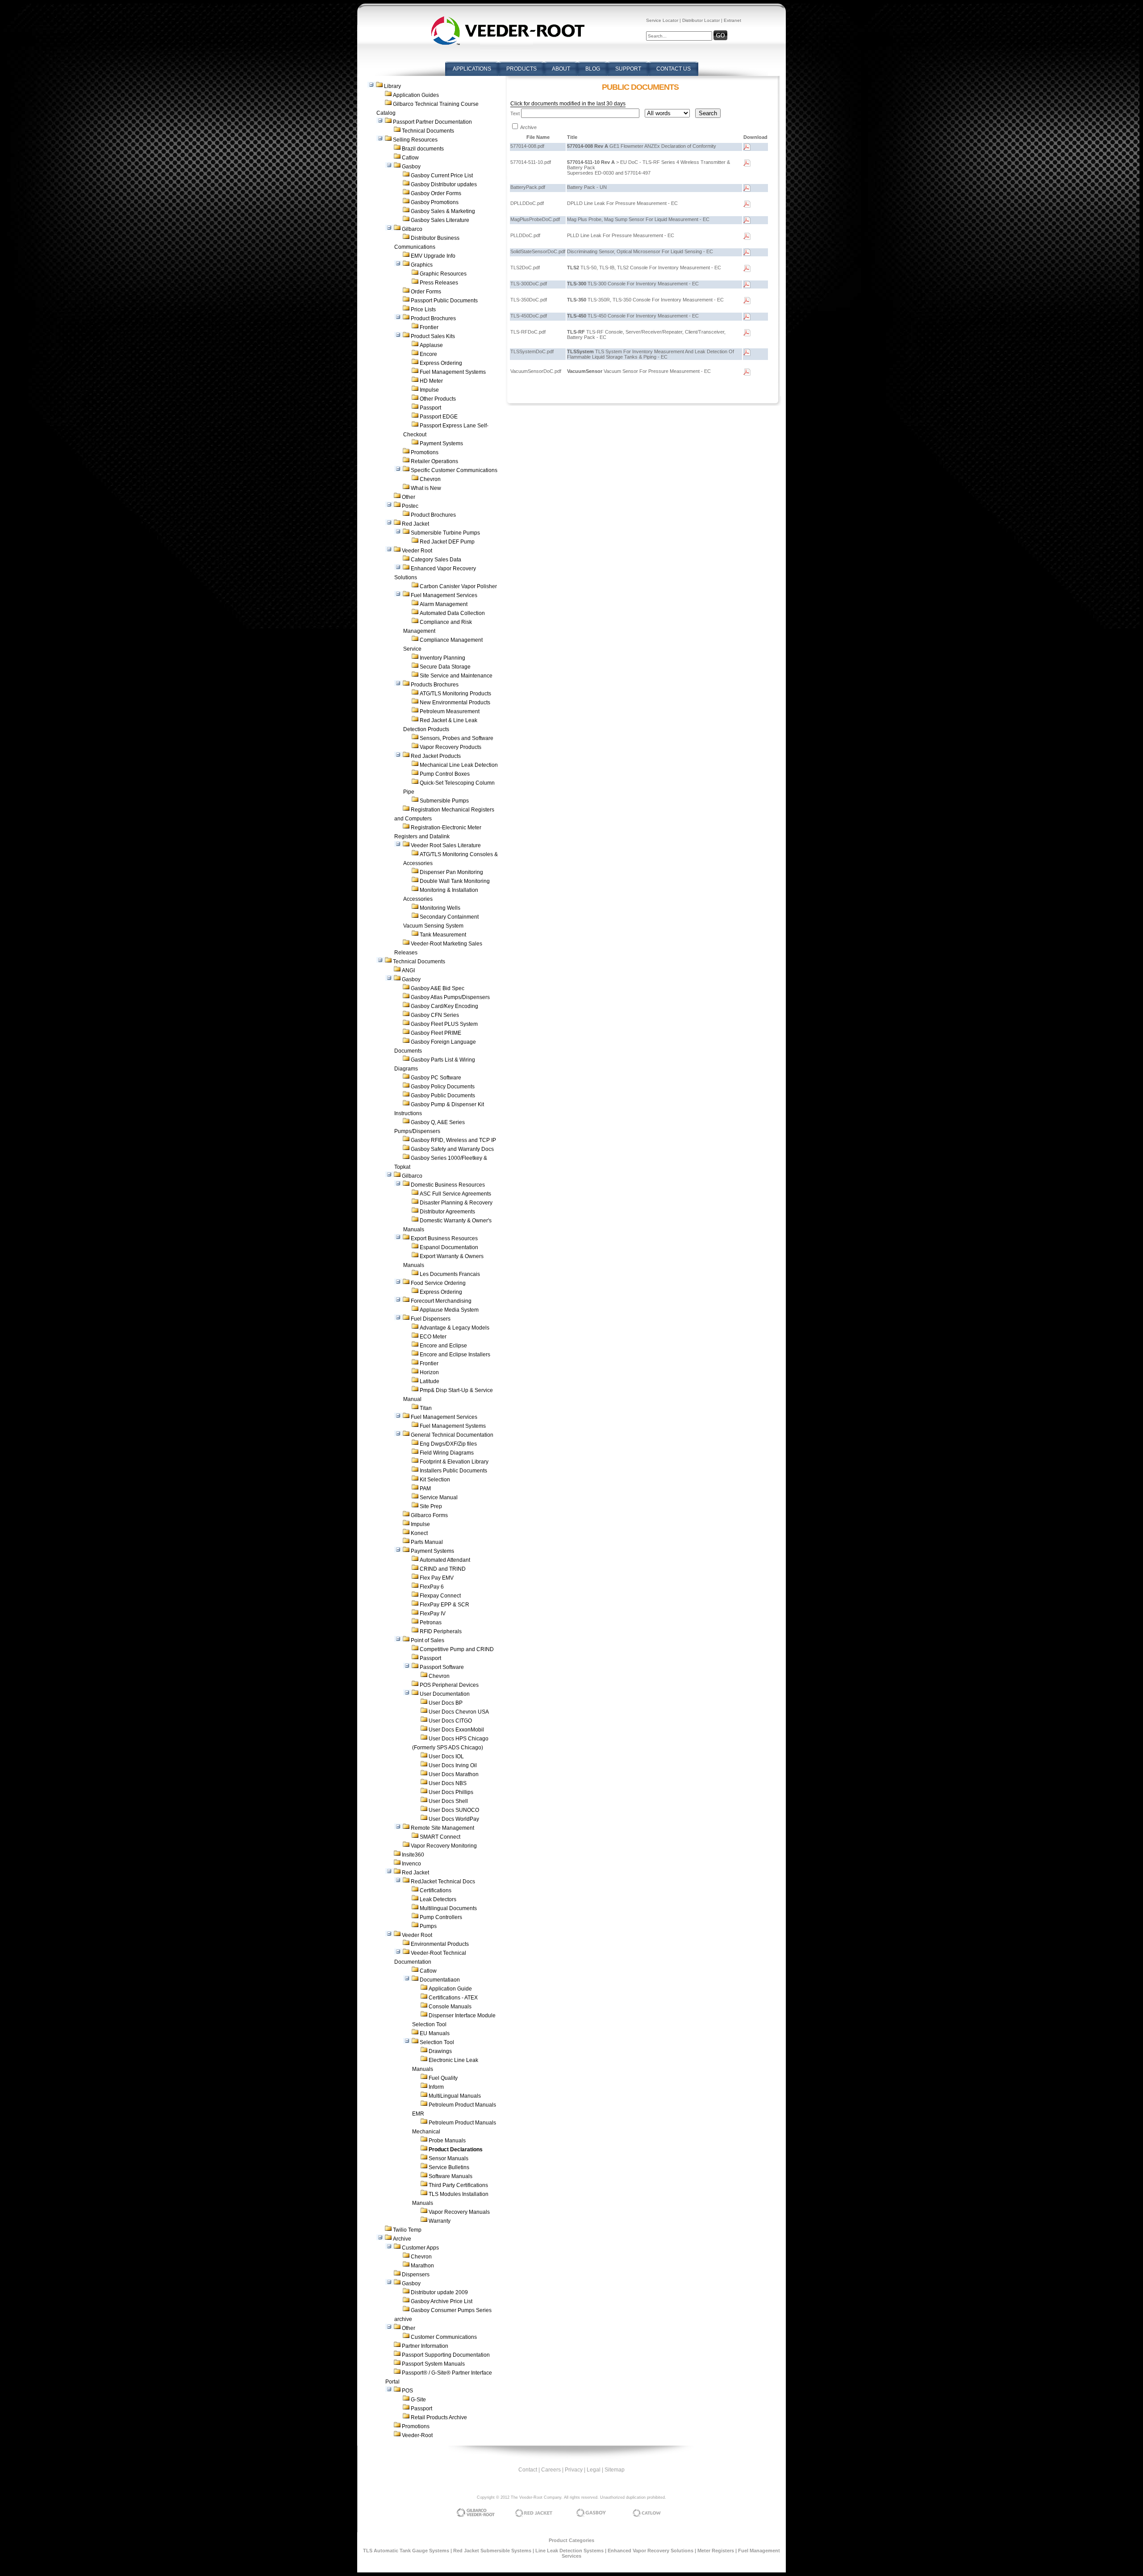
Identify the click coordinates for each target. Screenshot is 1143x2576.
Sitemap (615, 2470)
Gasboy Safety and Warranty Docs (452, 1149)
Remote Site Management (442, 1828)
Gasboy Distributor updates (444, 184)
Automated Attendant (445, 1560)
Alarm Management (444, 604)
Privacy (574, 2470)
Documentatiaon (440, 1980)
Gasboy (411, 167)
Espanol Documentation (449, 1247)
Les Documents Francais (450, 1274)
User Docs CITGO (450, 1721)
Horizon (429, 1372)
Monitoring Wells (440, 908)
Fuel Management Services (444, 595)
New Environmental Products (455, 703)
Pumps (428, 1926)
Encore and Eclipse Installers (455, 1355)
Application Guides (416, 95)
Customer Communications (444, 2337)
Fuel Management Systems (453, 372)
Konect (419, 1533)
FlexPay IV (433, 1614)
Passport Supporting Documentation (446, 2355)
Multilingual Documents (448, 1908)
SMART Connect (440, 1837)
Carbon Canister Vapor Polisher (458, 586)
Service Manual (439, 1497)
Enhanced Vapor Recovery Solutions (651, 2551)
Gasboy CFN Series (435, 1015)
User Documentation (445, 1694)
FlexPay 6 (432, 1587)
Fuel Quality (443, 2078)
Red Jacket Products (436, 756)
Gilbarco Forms (429, 1515)
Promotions (425, 452)
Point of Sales (428, 1640)
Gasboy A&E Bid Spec (438, 988)
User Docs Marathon (454, 1774)
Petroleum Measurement (450, 711)
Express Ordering (441, 363)
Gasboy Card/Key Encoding (444, 1006)
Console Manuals (450, 2007)
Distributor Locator (701, 20)
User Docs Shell (448, 1801)
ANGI (408, 970)
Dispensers (416, 2275)
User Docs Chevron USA (459, 1712)
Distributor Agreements (447, 1212)
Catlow (410, 158)
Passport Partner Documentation (432, 122)
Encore (428, 354)
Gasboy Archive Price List (442, 2301)
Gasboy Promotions (435, 202)
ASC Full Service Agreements (455, 1194)
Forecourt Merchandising (441, 1301)
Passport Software (442, 1667)
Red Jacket (415, 524)
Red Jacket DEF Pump (447, 542)
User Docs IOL (446, 1756)
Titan (426, 1408)
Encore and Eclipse (443, 1346)
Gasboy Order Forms (436, 193)
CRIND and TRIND (443, 1569)
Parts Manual (427, 1542)
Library (392, 86)
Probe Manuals (447, 2141)
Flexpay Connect (440, 1596)
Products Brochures (435, 685)
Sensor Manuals (448, 2158)
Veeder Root (417, 551)
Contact (528, 2470)
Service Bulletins (449, 2167)
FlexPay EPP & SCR (444, 1605)
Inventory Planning (442, 658)
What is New (426, 488)
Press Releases (439, 283)
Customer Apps (420, 2248)
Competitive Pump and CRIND (457, 1649)
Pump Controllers (441, 1917)
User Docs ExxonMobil (456, 1730)
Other (409, 497)
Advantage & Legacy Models (455, 1328)
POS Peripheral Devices (449, 1685)
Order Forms (426, 292)
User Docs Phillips (451, 1792)
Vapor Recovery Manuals (459, 2212)
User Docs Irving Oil (453, 1765)
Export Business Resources (444, 1238)
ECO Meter (433, 1337)
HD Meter (431, 381)
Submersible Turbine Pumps (445, 533)
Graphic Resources (443, 274)
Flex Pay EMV (437, 1578)
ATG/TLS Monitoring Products (455, 694)
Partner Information (425, 2346)
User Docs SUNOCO (454, 1810)
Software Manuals (451, 2176)
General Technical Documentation (452, 1435)
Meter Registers (716, 2551)
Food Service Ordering (438, 1283)
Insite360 (413, 1855)
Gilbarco (412, 229)
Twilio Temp (407, 2230)
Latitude (430, 1381)
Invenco (411, 1864)
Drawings (440, 2051)
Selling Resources (415, 140)
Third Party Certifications (458, 2185)
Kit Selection (435, 1480)
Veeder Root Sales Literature (446, 845)
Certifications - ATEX (453, 1998)
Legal (594, 2470)
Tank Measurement (443, 935)
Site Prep (431, 1506)
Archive (402, 2239)
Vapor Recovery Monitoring (444, 1846)
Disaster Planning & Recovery (456, 1203)
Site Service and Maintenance (456, 676)
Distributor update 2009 (439, 2292)
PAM (425, 1489)
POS (407, 2391)
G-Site (418, 2400)
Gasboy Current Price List (442, 176)
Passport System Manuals (433, 2364)
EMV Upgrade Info (433, 256)
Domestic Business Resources (448, 1185)
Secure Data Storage (445, 667)
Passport (430, 408)
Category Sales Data (436, 560)
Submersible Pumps (444, 801)
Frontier (429, 327)
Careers (551, 2470)
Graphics (422, 265)
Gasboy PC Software (436, 1078)
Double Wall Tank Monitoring (455, 881)
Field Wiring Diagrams (447, 1453)
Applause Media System (449, 1310)
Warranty (440, 2221)
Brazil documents (423, 149)
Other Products (438, 399)
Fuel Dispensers (431, 1319)
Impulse (429, 390)
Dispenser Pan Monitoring (451, 872)
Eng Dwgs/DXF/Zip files (448, 1444)
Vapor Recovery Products (451, 747)
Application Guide (450, 1989)
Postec (410, 506)
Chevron (430, 479)
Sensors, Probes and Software (457, 738)
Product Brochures (433, 318)
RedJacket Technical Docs (443, 1882)
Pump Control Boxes (445, 774)
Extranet (732, 20)
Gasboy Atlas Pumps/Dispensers (450, 997)
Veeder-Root (417, 2435)
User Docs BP (446, 1703)
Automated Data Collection (452, 613)
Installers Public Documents (453, 1471)
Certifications (436, 1890)
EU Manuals (435, 2033)
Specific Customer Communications (454, 470)
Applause (431, 345)
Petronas (431, 1623)
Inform (436, 2087)
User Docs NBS (448, 1783)
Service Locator (662, 20)
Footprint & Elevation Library (454, 1462)
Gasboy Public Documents (443, 1096)
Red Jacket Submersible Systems (492, 2551)
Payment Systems (441, 443)
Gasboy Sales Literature (440, 220)
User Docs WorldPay (454, 1819)
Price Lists (423, 309)
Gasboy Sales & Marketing (443, 211)
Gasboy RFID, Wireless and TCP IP (453, 1140)
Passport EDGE (439, 417)
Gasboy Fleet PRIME (436, 1033)
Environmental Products (440, 1944)
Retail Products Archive (439, 2417)
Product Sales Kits (433, 336)
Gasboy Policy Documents (443, 1087)
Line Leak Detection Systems (569, 2551)
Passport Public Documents (444, 301)
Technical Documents (428, 131)
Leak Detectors (438, 1899)
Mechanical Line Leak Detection (459, 765)
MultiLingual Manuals (455, 2096)
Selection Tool (437, 2042)
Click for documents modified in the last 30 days (568, 104)
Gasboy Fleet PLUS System (444, 1024)
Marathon (422, 2266)
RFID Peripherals (441, 1631)
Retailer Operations (434, 461)
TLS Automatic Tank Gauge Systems (406, 2551)
